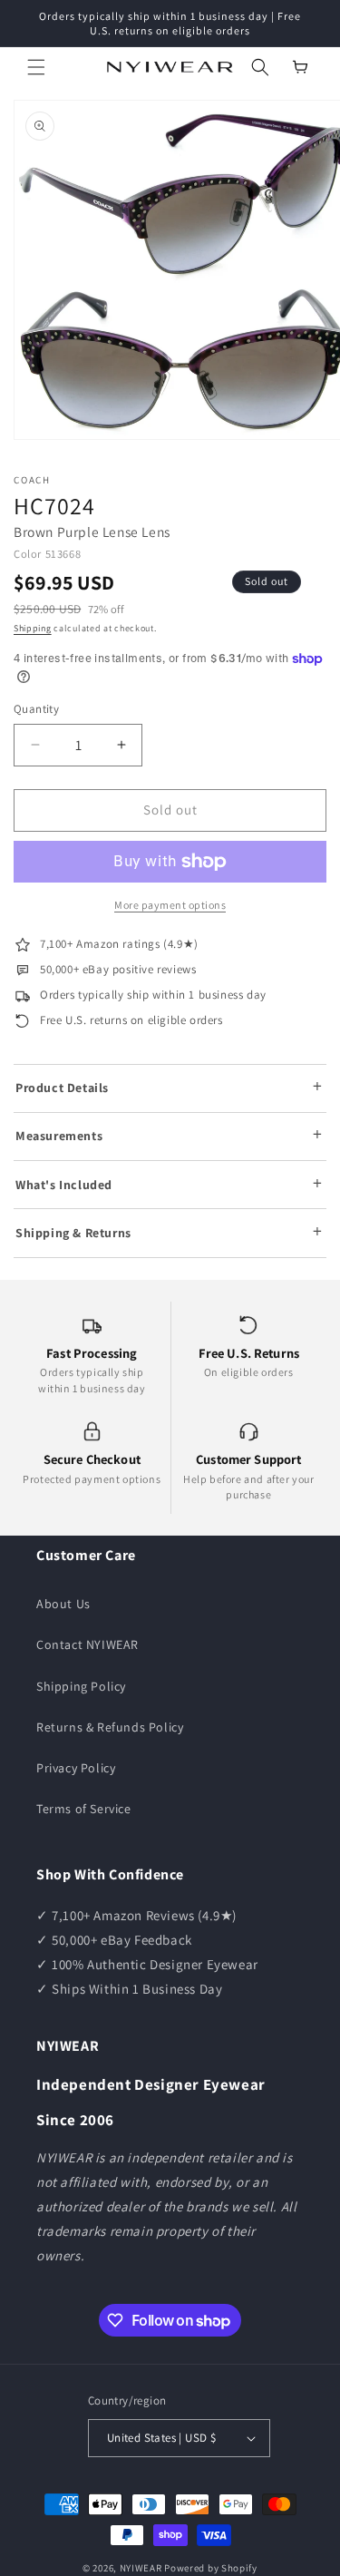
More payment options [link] (170, 905)
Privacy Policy (76, 1768)
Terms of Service (84, 1809)
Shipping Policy (81, 1686)
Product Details (62, 1088)
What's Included (64, 1185)
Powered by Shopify (211, 2568)
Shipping (33, 628)
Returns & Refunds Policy (110, 1727)
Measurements (59, 1136)
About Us (63, 1604)
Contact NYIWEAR (87, 1644)
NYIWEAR (141, 2568)
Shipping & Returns (73, 1233)
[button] (36, 67)
